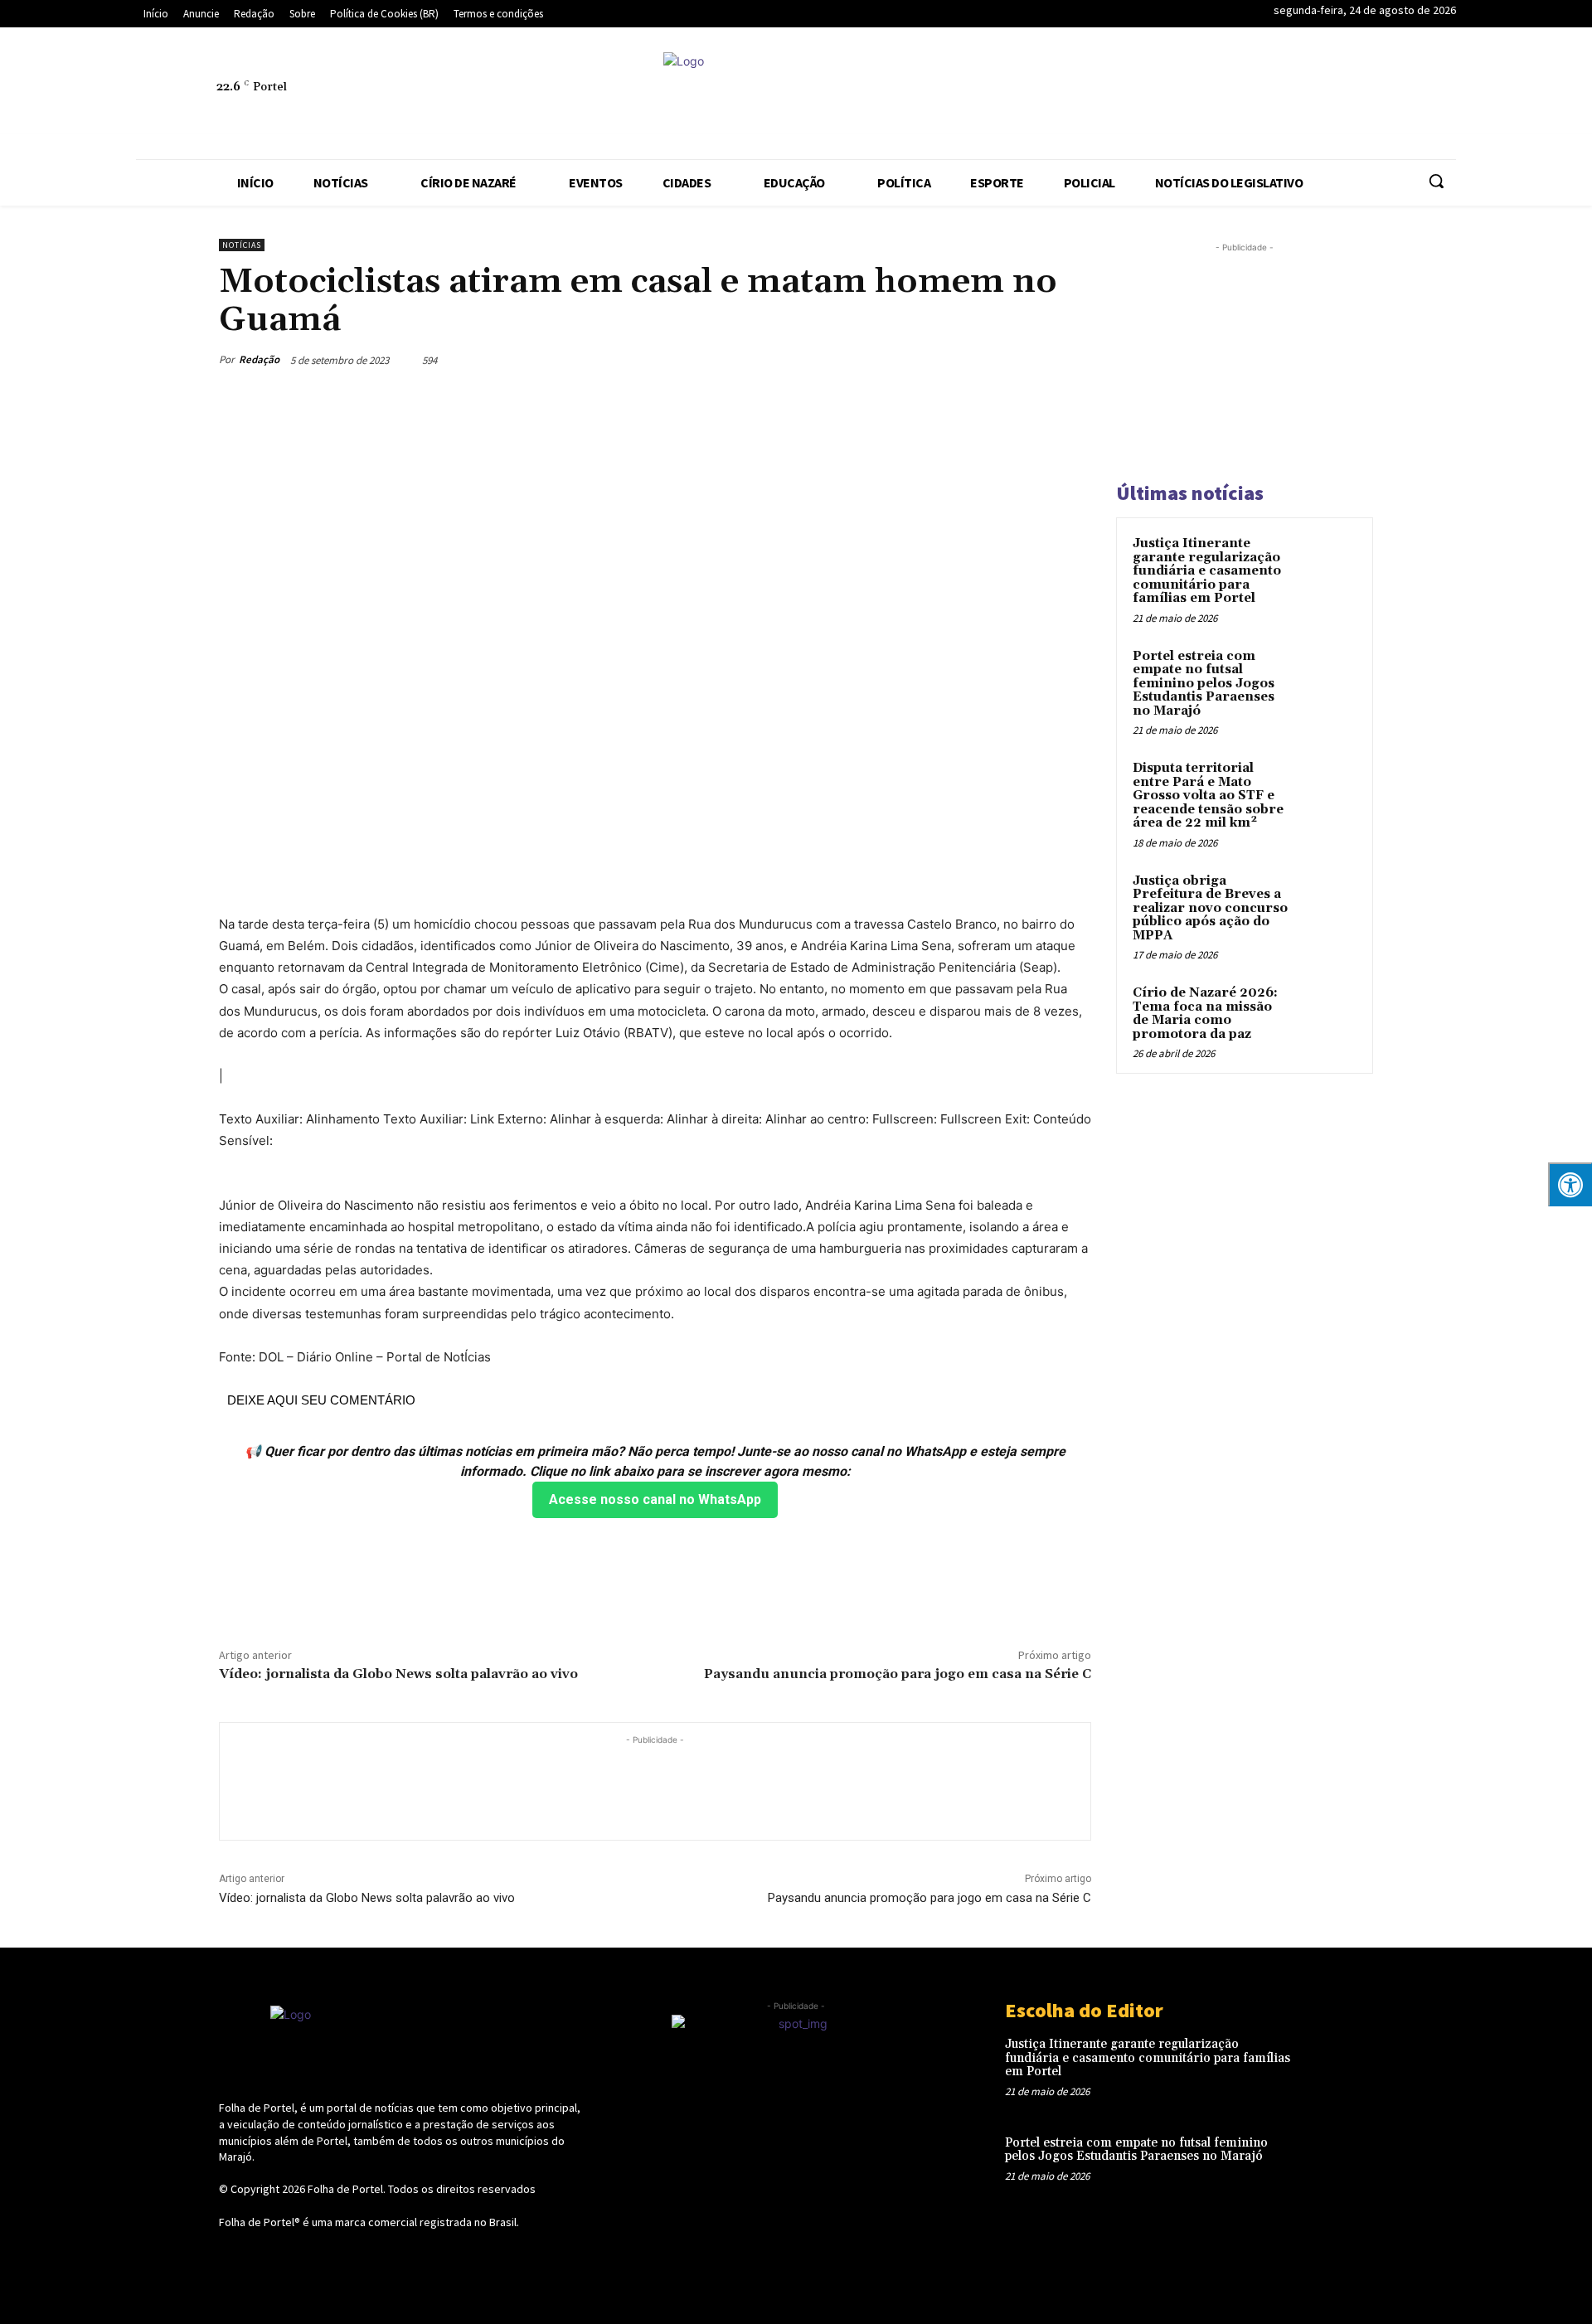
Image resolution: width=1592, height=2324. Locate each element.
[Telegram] (1284, 96)
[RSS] (1246, 96)
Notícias (242, 245)
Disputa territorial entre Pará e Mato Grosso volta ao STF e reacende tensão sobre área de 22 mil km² (1208, 796)
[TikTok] (1323, 96)
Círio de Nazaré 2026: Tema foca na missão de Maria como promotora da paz (1205, 1014)
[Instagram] (1208, 96)
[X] (1361, 96)
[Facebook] (1170, 96)
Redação (259, 359)
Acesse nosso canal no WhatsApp (655, 1499)
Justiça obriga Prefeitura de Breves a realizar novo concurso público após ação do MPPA (1210, 908)
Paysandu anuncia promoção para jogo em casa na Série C (898, 1674)
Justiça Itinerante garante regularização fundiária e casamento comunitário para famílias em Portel (1207, 571)
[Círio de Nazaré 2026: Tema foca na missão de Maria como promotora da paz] (1327, 1012)
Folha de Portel (345, 2189)
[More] (1074, 360)
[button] (1436, 181)
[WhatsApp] (1399, 96)
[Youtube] (1437, 96)
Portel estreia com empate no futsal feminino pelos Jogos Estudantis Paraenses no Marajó (1204, 684)
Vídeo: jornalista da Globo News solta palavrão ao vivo (398, 1674)
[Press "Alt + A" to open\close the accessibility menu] (1570, 1184)
